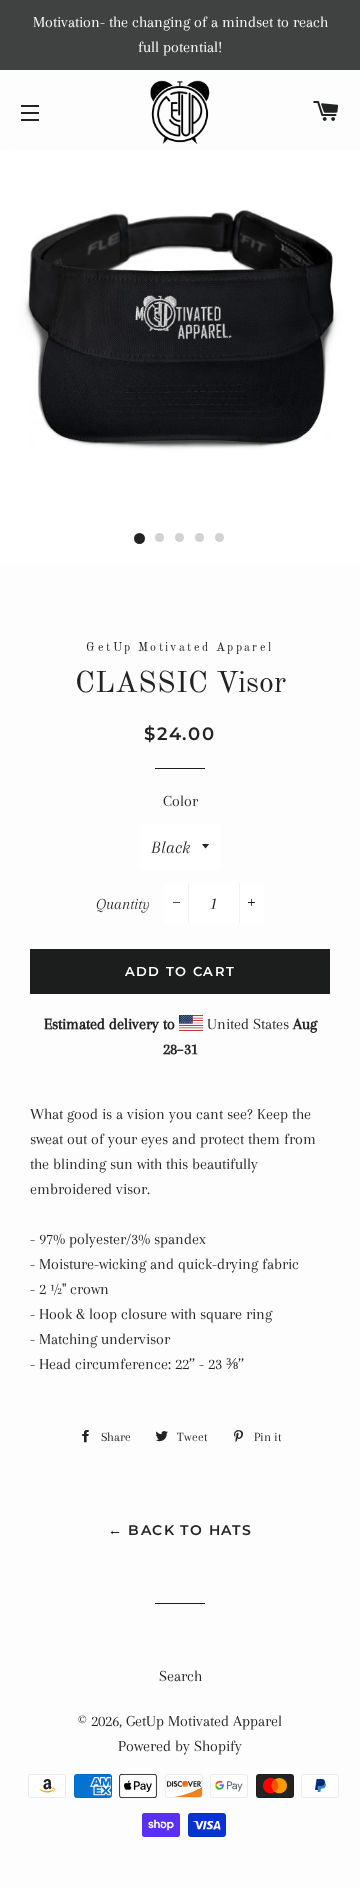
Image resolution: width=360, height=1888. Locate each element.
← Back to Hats (180, 1530)
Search (180, 1676)
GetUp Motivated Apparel (204, 1721)
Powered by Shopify (180, 1746)
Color (180, 801)
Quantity (123, 904)
